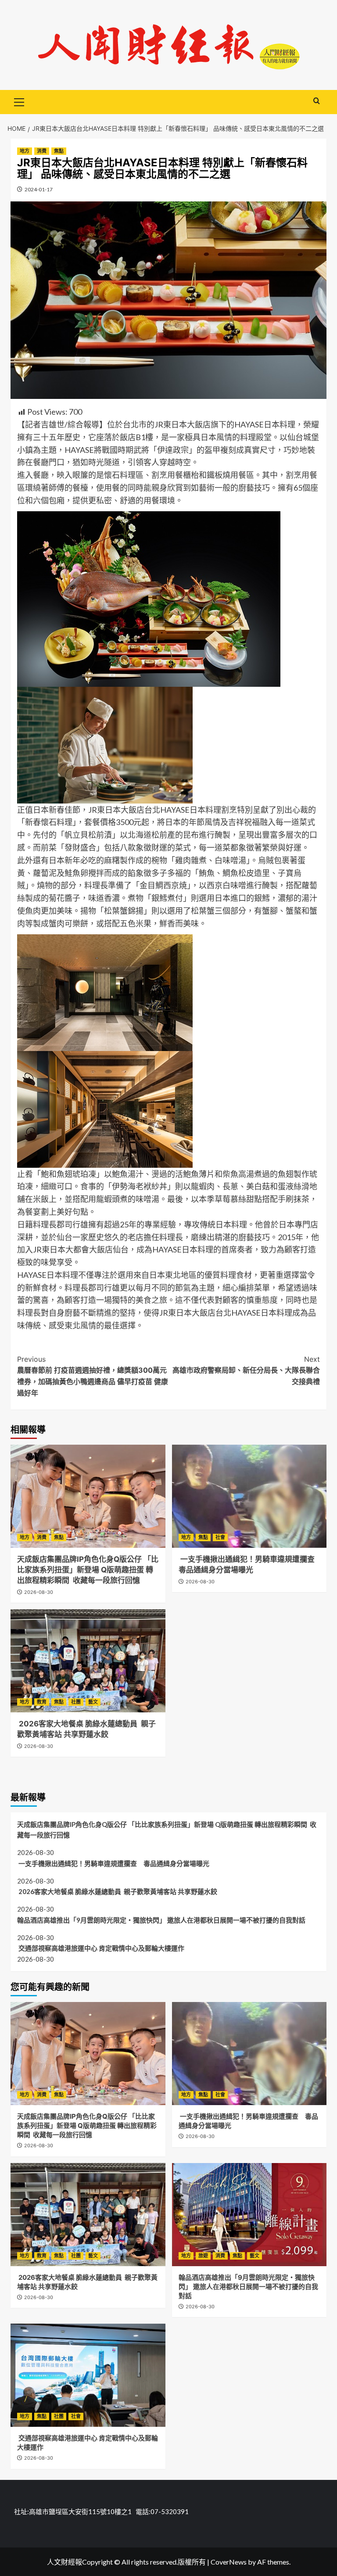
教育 (42, 1702)
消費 (42, 151)
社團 (76, 1702)
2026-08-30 (39, 1592)
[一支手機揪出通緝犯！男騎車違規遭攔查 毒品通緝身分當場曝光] (249, 1496)
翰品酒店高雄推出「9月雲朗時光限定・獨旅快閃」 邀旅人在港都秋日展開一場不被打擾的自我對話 (161, 1920)
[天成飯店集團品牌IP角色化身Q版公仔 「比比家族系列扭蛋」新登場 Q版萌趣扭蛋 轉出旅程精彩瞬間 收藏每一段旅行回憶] (88, 1496)
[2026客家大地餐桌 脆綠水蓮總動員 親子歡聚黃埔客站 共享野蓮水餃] (88, 1661)
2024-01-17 (39, 189)
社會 (220, 1537)
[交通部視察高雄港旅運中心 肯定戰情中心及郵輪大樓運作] (88, 2375)
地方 (25, 151)
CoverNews (229, 2562)
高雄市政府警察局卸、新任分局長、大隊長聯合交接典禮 (246, 1370)
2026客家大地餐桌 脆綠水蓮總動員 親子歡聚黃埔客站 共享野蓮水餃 (117, 1891)
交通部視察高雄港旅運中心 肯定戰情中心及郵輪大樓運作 (101, 1948)
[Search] (317, 101)
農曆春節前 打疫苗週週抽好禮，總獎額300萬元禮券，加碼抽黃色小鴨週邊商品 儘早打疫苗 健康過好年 (93, 1376)
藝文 (93, 1702)
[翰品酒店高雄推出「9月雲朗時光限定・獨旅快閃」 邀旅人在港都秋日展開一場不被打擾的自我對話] (249, 2215)
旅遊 (203, 2256)
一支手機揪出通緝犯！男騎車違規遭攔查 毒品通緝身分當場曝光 (113, 1863)
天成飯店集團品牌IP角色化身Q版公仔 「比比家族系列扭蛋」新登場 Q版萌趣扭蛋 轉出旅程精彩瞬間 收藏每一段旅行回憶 (88, 1570)
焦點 (59, 151)
